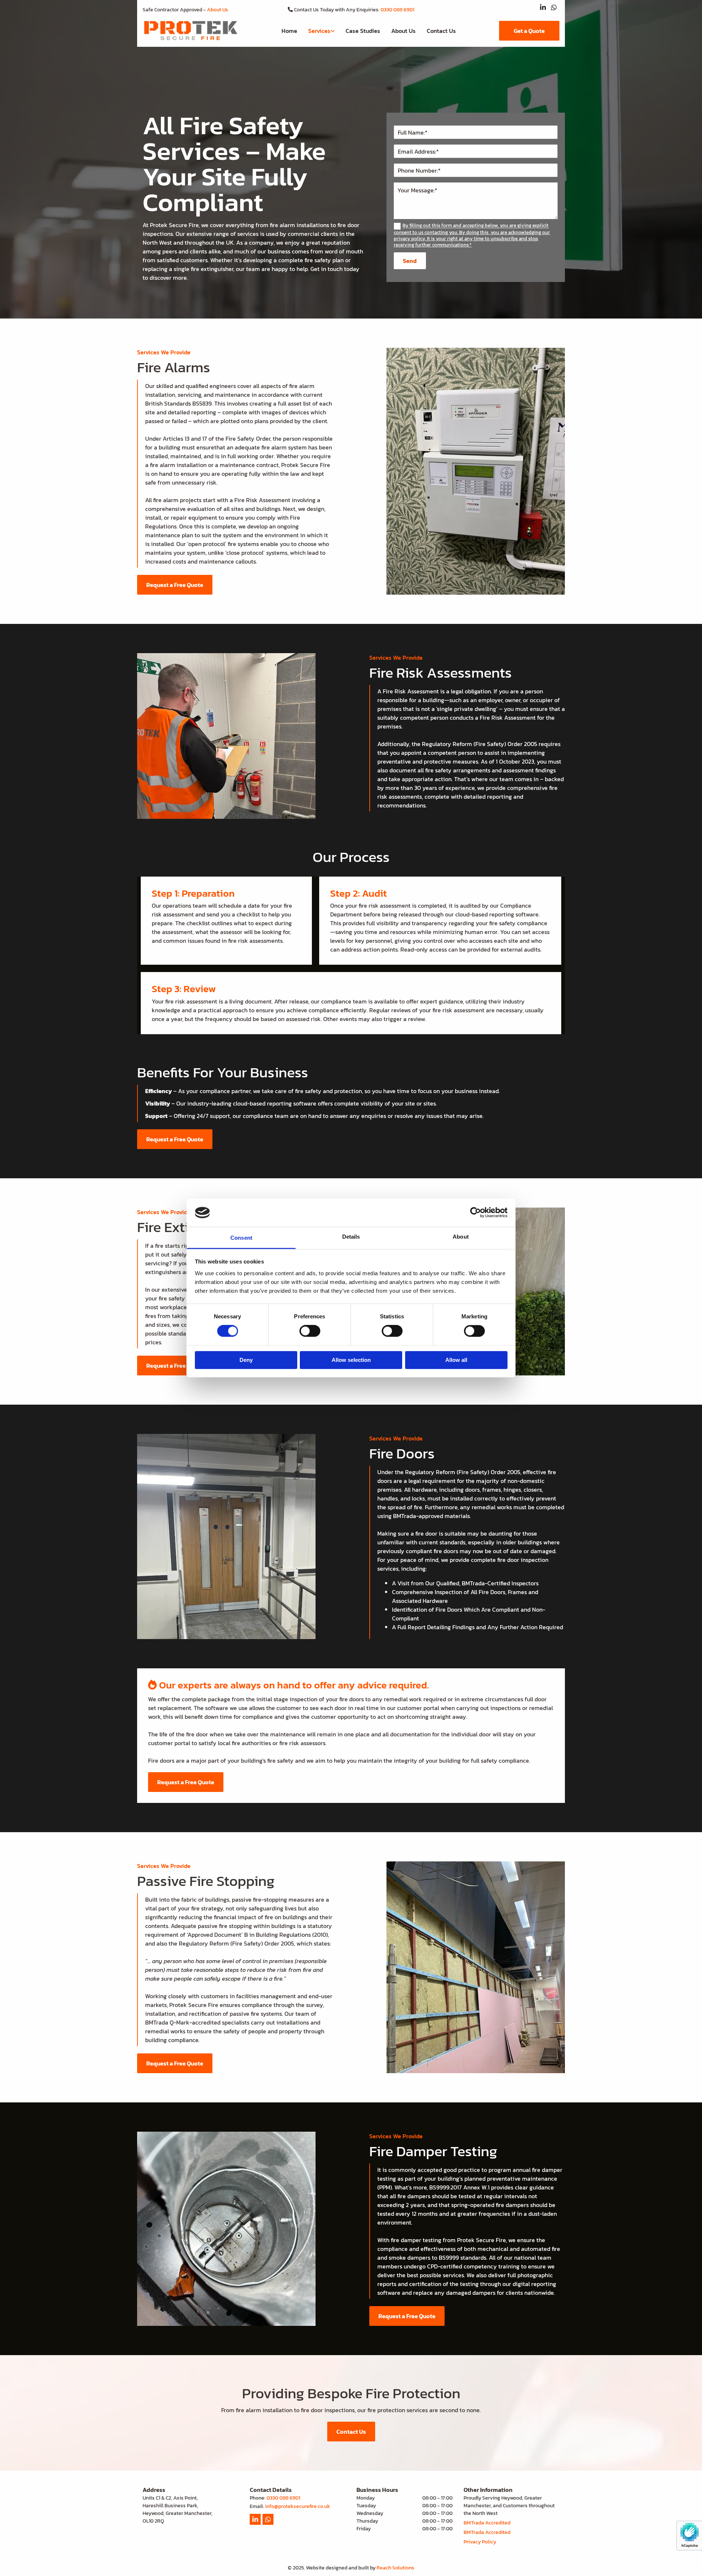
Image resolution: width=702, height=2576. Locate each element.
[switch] (310, 1331)
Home (289, 31)
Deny (246, 1360)
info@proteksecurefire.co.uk (298, 2506)
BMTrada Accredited (487, 2523)
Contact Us (441, 31)
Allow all (456, 1360)
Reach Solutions (395, 2568)
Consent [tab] (241, 1238)
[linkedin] (543, 7)
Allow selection (351, 1360)
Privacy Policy (480, 2542)
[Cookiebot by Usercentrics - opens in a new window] (475, 1213)
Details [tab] (351, 1237)
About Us (218, 10)
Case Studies (363, 31)
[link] (321, 31)
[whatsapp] (554, 7)
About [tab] (461, 1237)
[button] (529, 31)
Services (319, 31)
